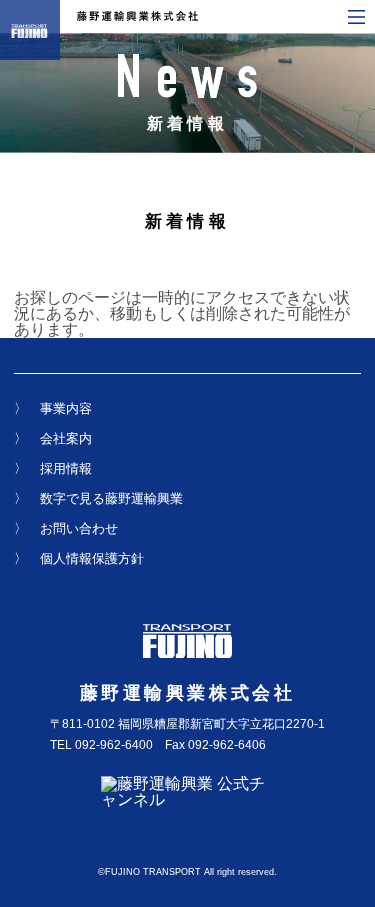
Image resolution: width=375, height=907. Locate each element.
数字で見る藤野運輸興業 (111, 498)
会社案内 (66, 438)
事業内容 (66, 408)
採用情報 (66, 468)
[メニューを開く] (357, 17)
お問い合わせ (79, 528)
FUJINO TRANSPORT (153, 872)
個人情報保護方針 (92, 558)
